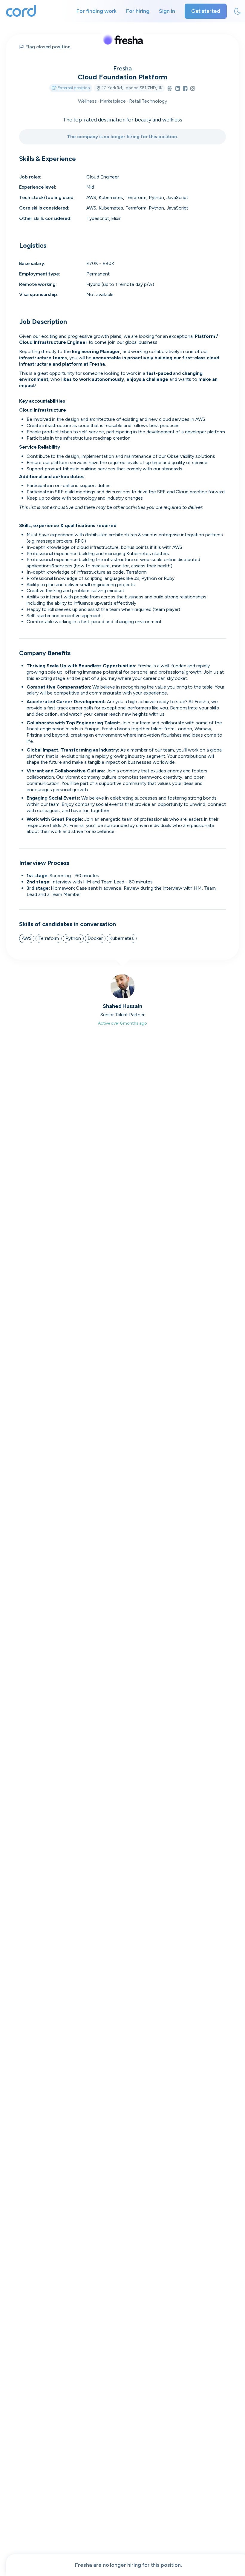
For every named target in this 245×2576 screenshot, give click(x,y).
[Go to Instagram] (193, 89)
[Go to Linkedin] (178, 89)
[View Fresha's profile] (122, 39)
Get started (206, 11)
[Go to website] (170, 89)
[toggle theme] (238, 11)
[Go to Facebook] (185, 89)
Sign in (167, 11)
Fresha (122, 68)
